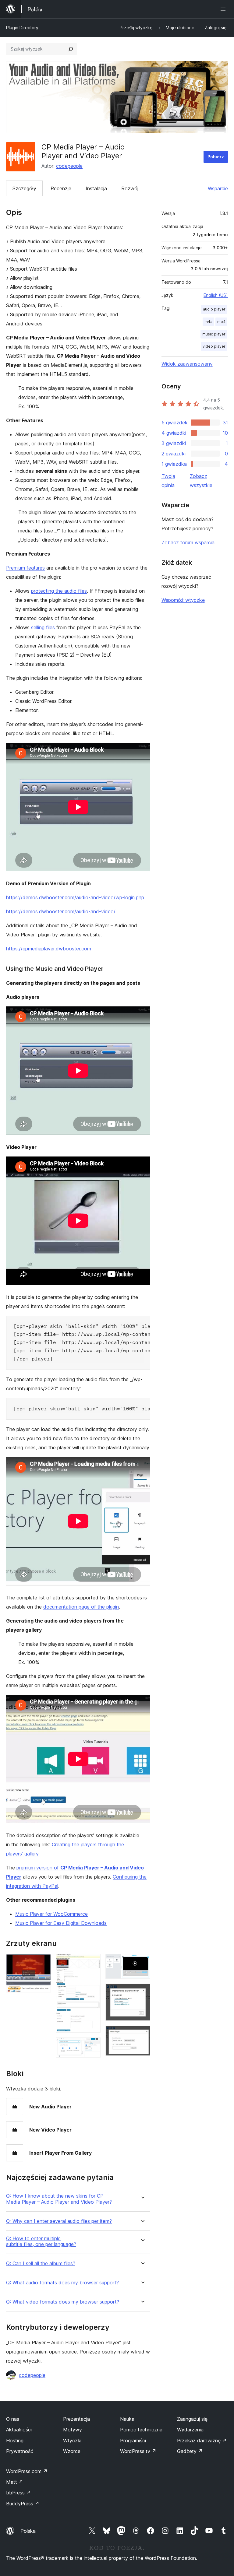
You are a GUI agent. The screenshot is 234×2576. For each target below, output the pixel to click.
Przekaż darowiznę (202, 2441)
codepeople (69, 166)
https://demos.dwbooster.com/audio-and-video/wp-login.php (75, 897)
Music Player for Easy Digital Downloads (61, 1923)
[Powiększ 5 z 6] (142, 1992)
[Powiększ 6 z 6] (142, 2034)
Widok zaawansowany (187, 364)
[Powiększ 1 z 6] (43, 1962)
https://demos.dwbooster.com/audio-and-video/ (61, 911)
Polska (28, 2531)
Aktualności (19, 2430)
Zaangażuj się (192, 2419)
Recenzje (61, 188)
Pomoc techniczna (141, 2430)
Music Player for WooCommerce (51, 1914)
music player (214, 334)
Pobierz (216, 157)
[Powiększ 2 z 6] (92, 1962)
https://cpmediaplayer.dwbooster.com (49, 949)
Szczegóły (24, 188)
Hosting (15, 2441)
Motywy (73, 2430)
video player (214, 346)
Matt (15, 2482)
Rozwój (130, 188)
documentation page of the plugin (81, 1607)
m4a (208, 322)
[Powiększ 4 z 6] (142, 1962)
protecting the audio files (59, 591)
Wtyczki (72, 2441)
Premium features (25, 568)
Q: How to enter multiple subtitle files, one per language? (41, 2241)
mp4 (221, 322)
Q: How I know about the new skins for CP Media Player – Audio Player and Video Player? (59, 2199)
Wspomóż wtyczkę (183, 600)
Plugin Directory (22, 28)
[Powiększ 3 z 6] (92, 2046)
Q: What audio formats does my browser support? (62, 2283)
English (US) (216, 295)
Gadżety (190, 2451)
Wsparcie (218, 188)
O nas (13, 2419)
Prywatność (20, 2451)
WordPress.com (27, 2471)
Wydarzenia (190, 2430)
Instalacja (96, 188)
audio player (214, 309)
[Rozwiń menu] (224, 9)
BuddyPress (23, 2504)
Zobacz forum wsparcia (188, 542)
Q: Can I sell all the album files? (41, 2264)
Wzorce (72, 2451)
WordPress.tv (138, 2451)
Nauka (127, 2419)
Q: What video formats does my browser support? (63, 2302)
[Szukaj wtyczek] (71, 49)
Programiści (133, 2441)
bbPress (18, 2493)
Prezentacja (76, 2419)
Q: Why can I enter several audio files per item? (59, 2221)
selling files (43, 627)
